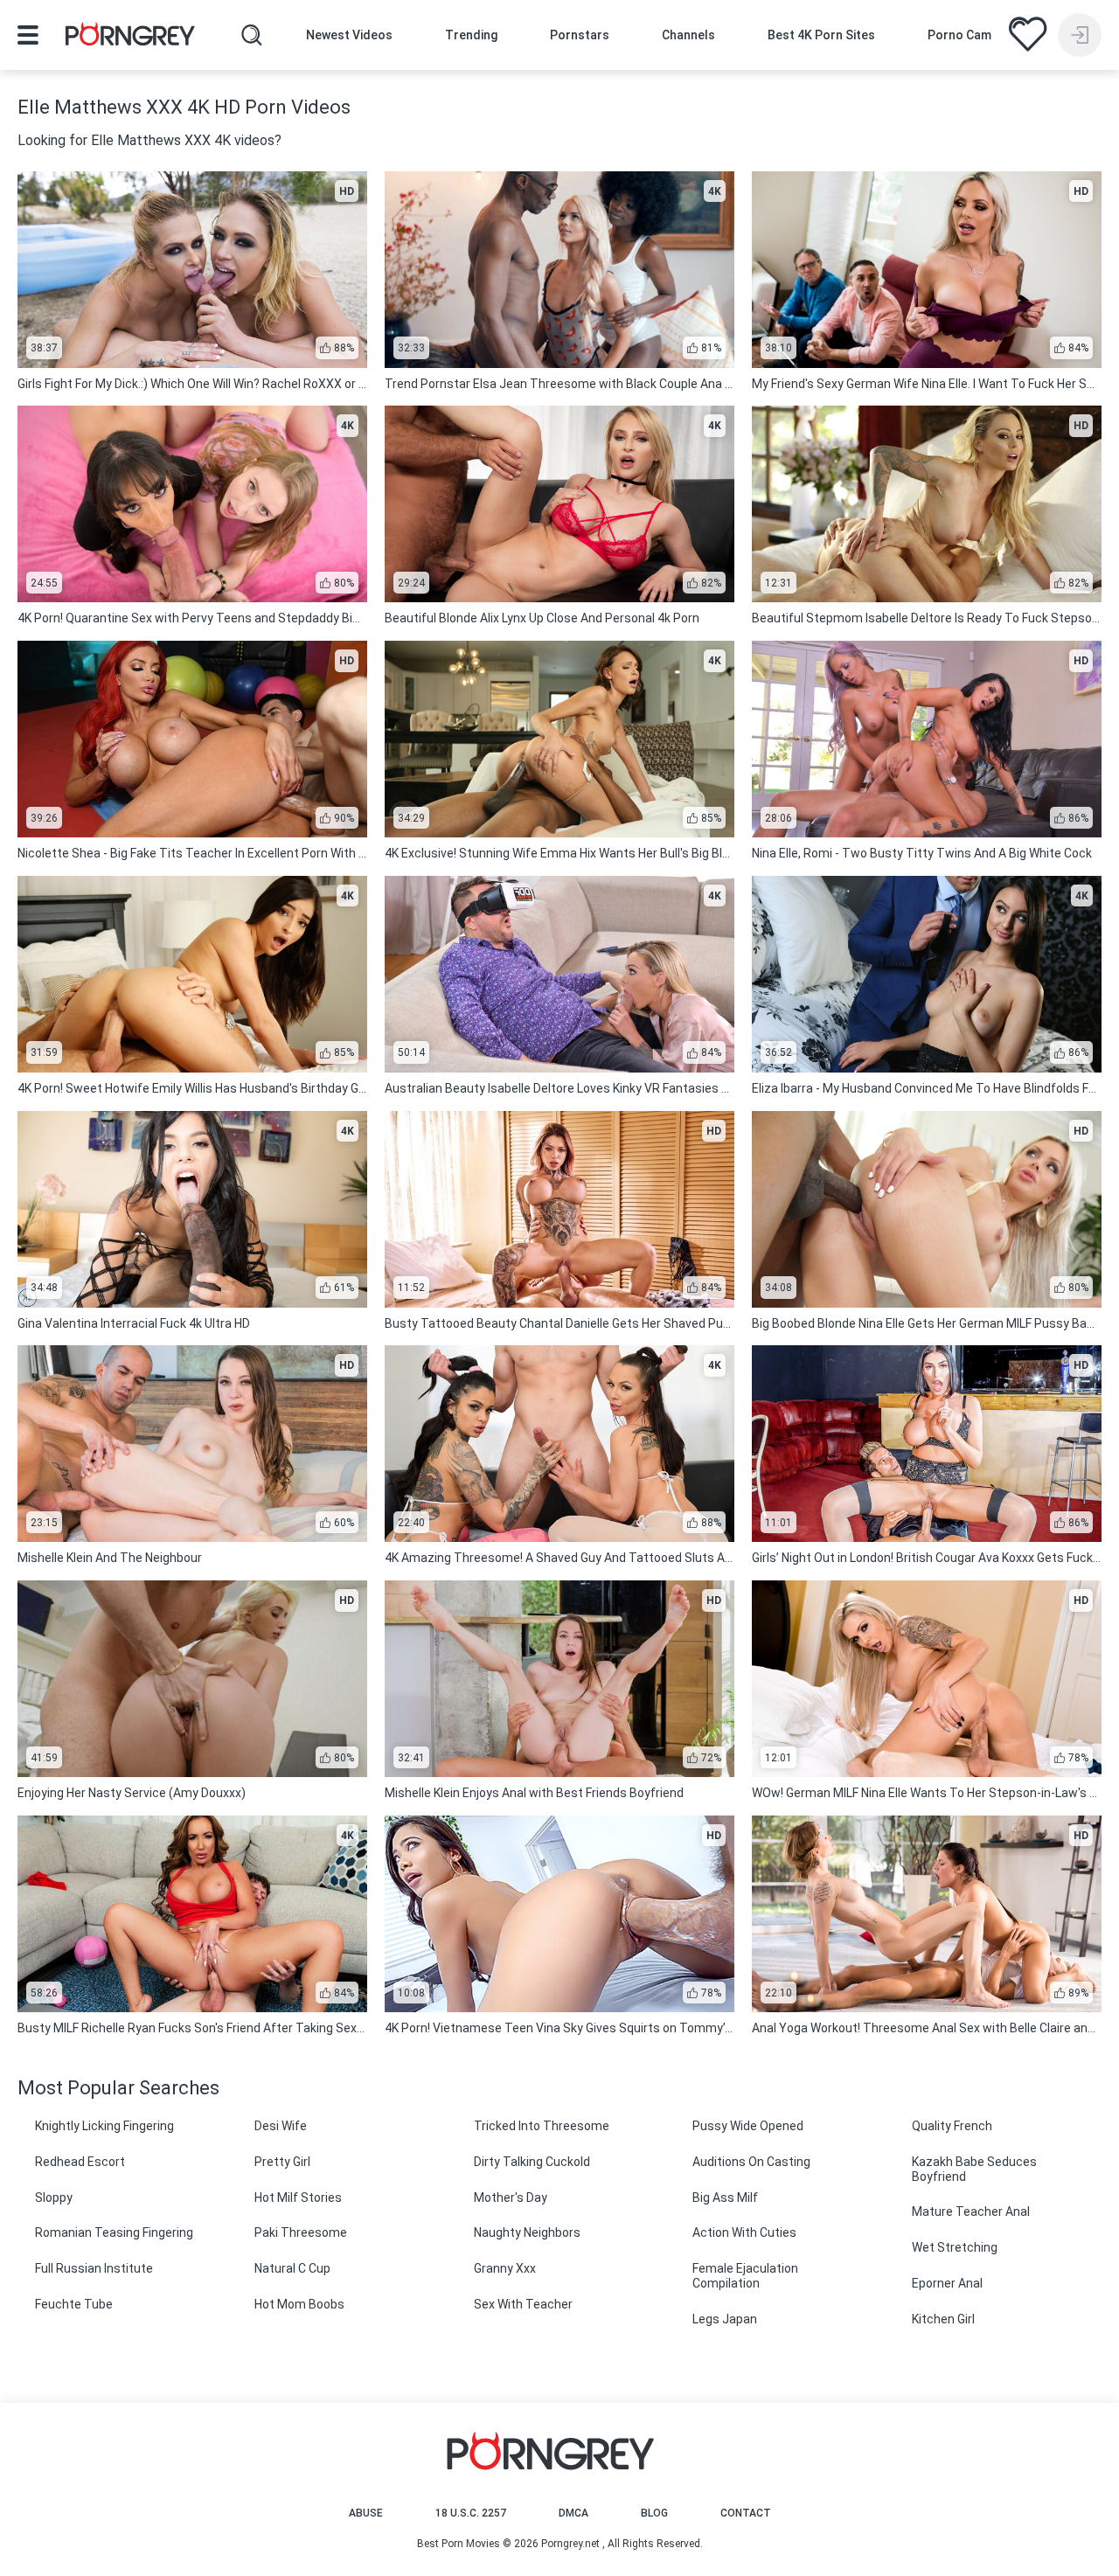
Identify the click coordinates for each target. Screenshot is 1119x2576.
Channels (688, 35)
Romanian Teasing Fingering (114, 2232)
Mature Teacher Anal (971, 2211)
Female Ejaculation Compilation (745, 2276)
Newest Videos (349, 35)
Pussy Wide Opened (748, 2126)
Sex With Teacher (523, 2304)
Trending (471, 35)
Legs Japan (725, 2319)
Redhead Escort (80, 2162)
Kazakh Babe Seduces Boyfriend (974, 2169)
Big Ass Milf (725, 2198)
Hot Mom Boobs (299, 2304)
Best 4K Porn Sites (821, 35)
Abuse (366, 2513)
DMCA (573, 2513)
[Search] (252, 35)
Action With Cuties (744, 2232)
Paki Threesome (301, 2232)
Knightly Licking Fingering (104, 2126)
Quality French (952, 2126)
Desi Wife (281, 2126)
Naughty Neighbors (527, 2232)
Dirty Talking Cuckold (532, 2162)
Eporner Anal (947, 2283)
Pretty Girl (282, 2162)
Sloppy (54, 2198)
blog (654, 2513)
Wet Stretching (955, 2247)
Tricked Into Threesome (542, 2126)
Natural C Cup (292, 2268)
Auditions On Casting (751, 2162)
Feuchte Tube (74, 2304)
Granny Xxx (505, 2268)
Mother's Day (511, 2198)
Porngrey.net (570, 2544)
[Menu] (28, 35)
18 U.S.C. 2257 (471, 2513)
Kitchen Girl (943, 2319)
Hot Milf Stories (298, 2198)
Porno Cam (959, 35)
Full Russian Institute (94, 2268)
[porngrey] (130, 37)
